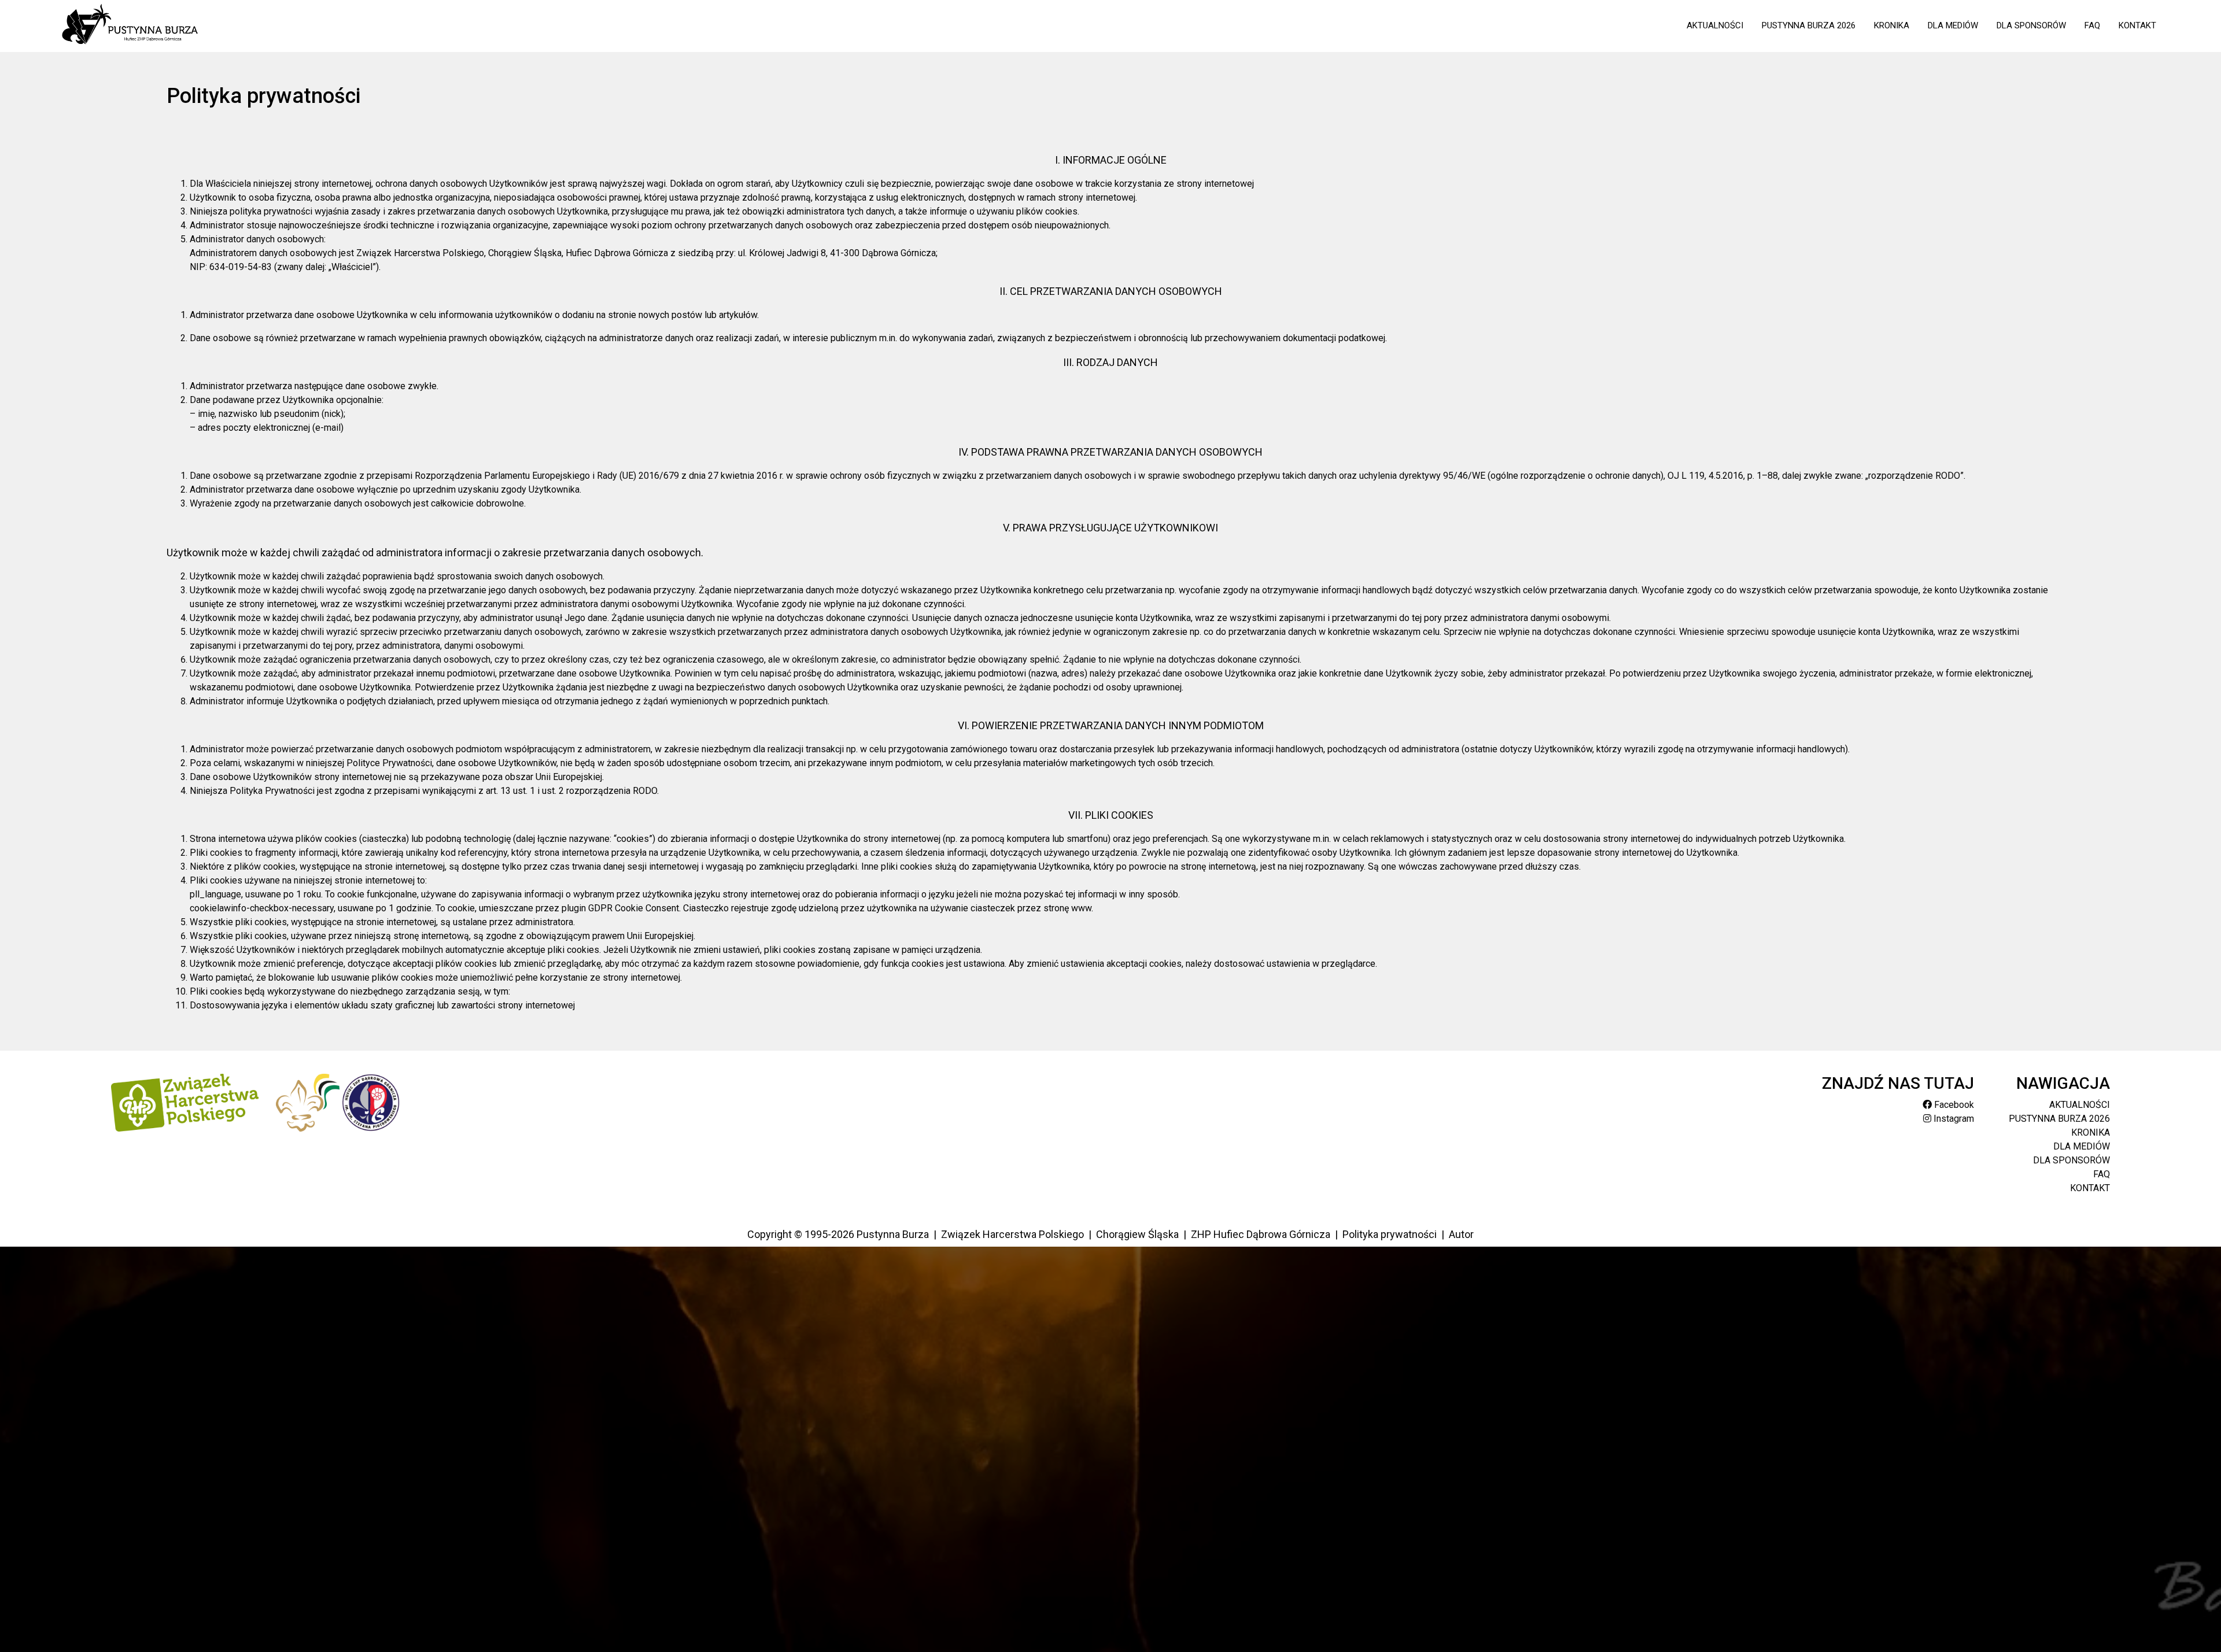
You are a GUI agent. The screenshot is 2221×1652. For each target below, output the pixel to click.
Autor (1461, 1234)
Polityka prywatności (1390, 1234)
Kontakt (2137, 25)
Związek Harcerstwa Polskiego (1012, 1234)
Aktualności (1715, 25)
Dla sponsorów (2031, 25)
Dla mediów (1953, 25)
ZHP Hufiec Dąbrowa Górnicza (1261, 1234)
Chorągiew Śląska (1137, 1234)
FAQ (2092, 25)
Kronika (1892, 25)
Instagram (1953, 1119)
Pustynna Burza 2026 (1809, 25)
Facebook (1953, 1105)
